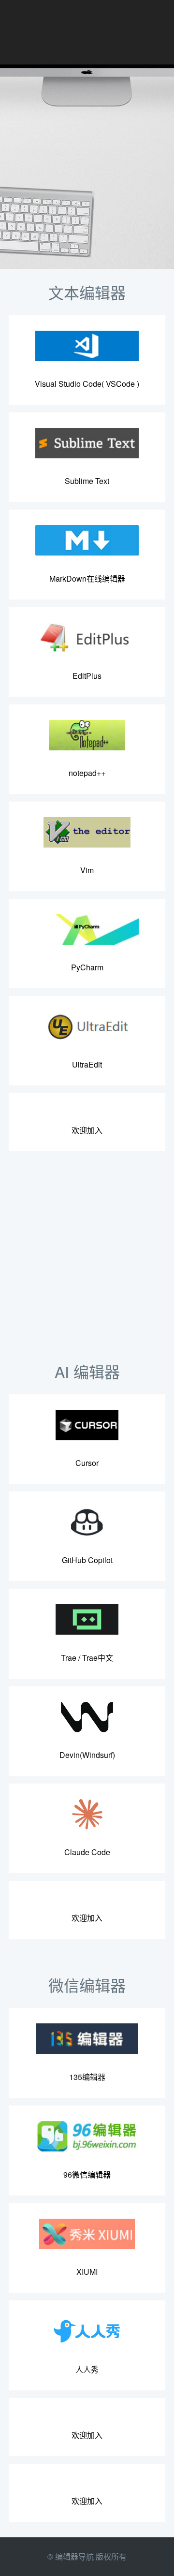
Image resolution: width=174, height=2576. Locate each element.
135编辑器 (87, 2077)
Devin (70, 1755)
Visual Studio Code (68, 384)
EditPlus (87, 676)
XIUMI (87, 2272)
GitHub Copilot (87, 1560)
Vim (87, 870)
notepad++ (87, 773)
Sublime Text (87, 481)
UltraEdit (87, 1064)
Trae (69, 1658)
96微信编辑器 (87, 2174)
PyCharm (87, 967)
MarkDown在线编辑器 (87, 578)
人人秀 (87, 2369)
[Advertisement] (87, 1261)
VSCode (120, 384)
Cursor (87, 1463)
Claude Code (87, 1852)
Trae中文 (98, 1658)
